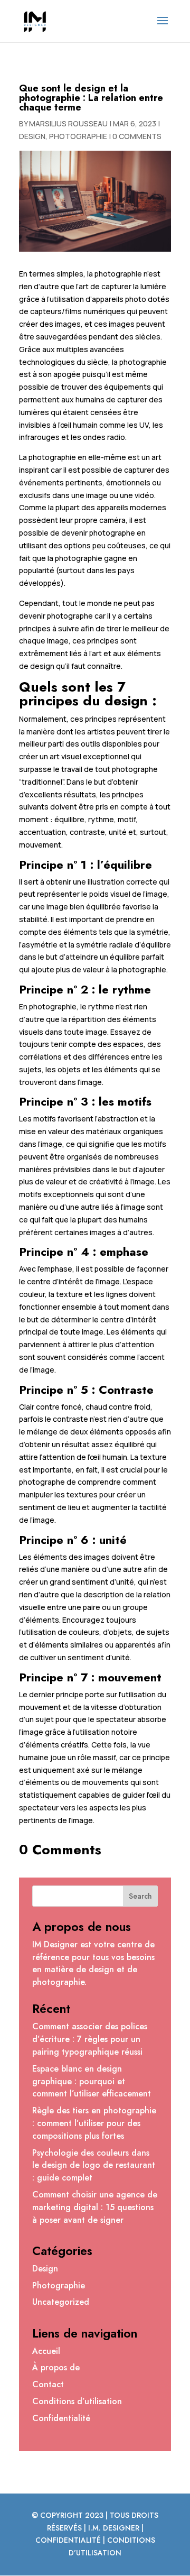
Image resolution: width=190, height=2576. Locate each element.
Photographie (78, 136)
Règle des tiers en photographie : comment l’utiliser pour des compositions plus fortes (94, 2123)
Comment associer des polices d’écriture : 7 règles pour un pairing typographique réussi (90, 2039)
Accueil (46, 2351)
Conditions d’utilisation (77, 2401)
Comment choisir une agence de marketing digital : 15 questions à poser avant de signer (95, 2207)
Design (32, 136)
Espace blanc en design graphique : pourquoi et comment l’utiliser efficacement (92, 2081)
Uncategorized (61, 2302)
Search (140, 1896)
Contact (48, 2384)
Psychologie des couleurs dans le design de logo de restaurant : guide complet (94, 2165)
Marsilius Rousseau (68, 123)
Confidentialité (61, 2418)
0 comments (137, 136)
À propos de (56, 2367)
